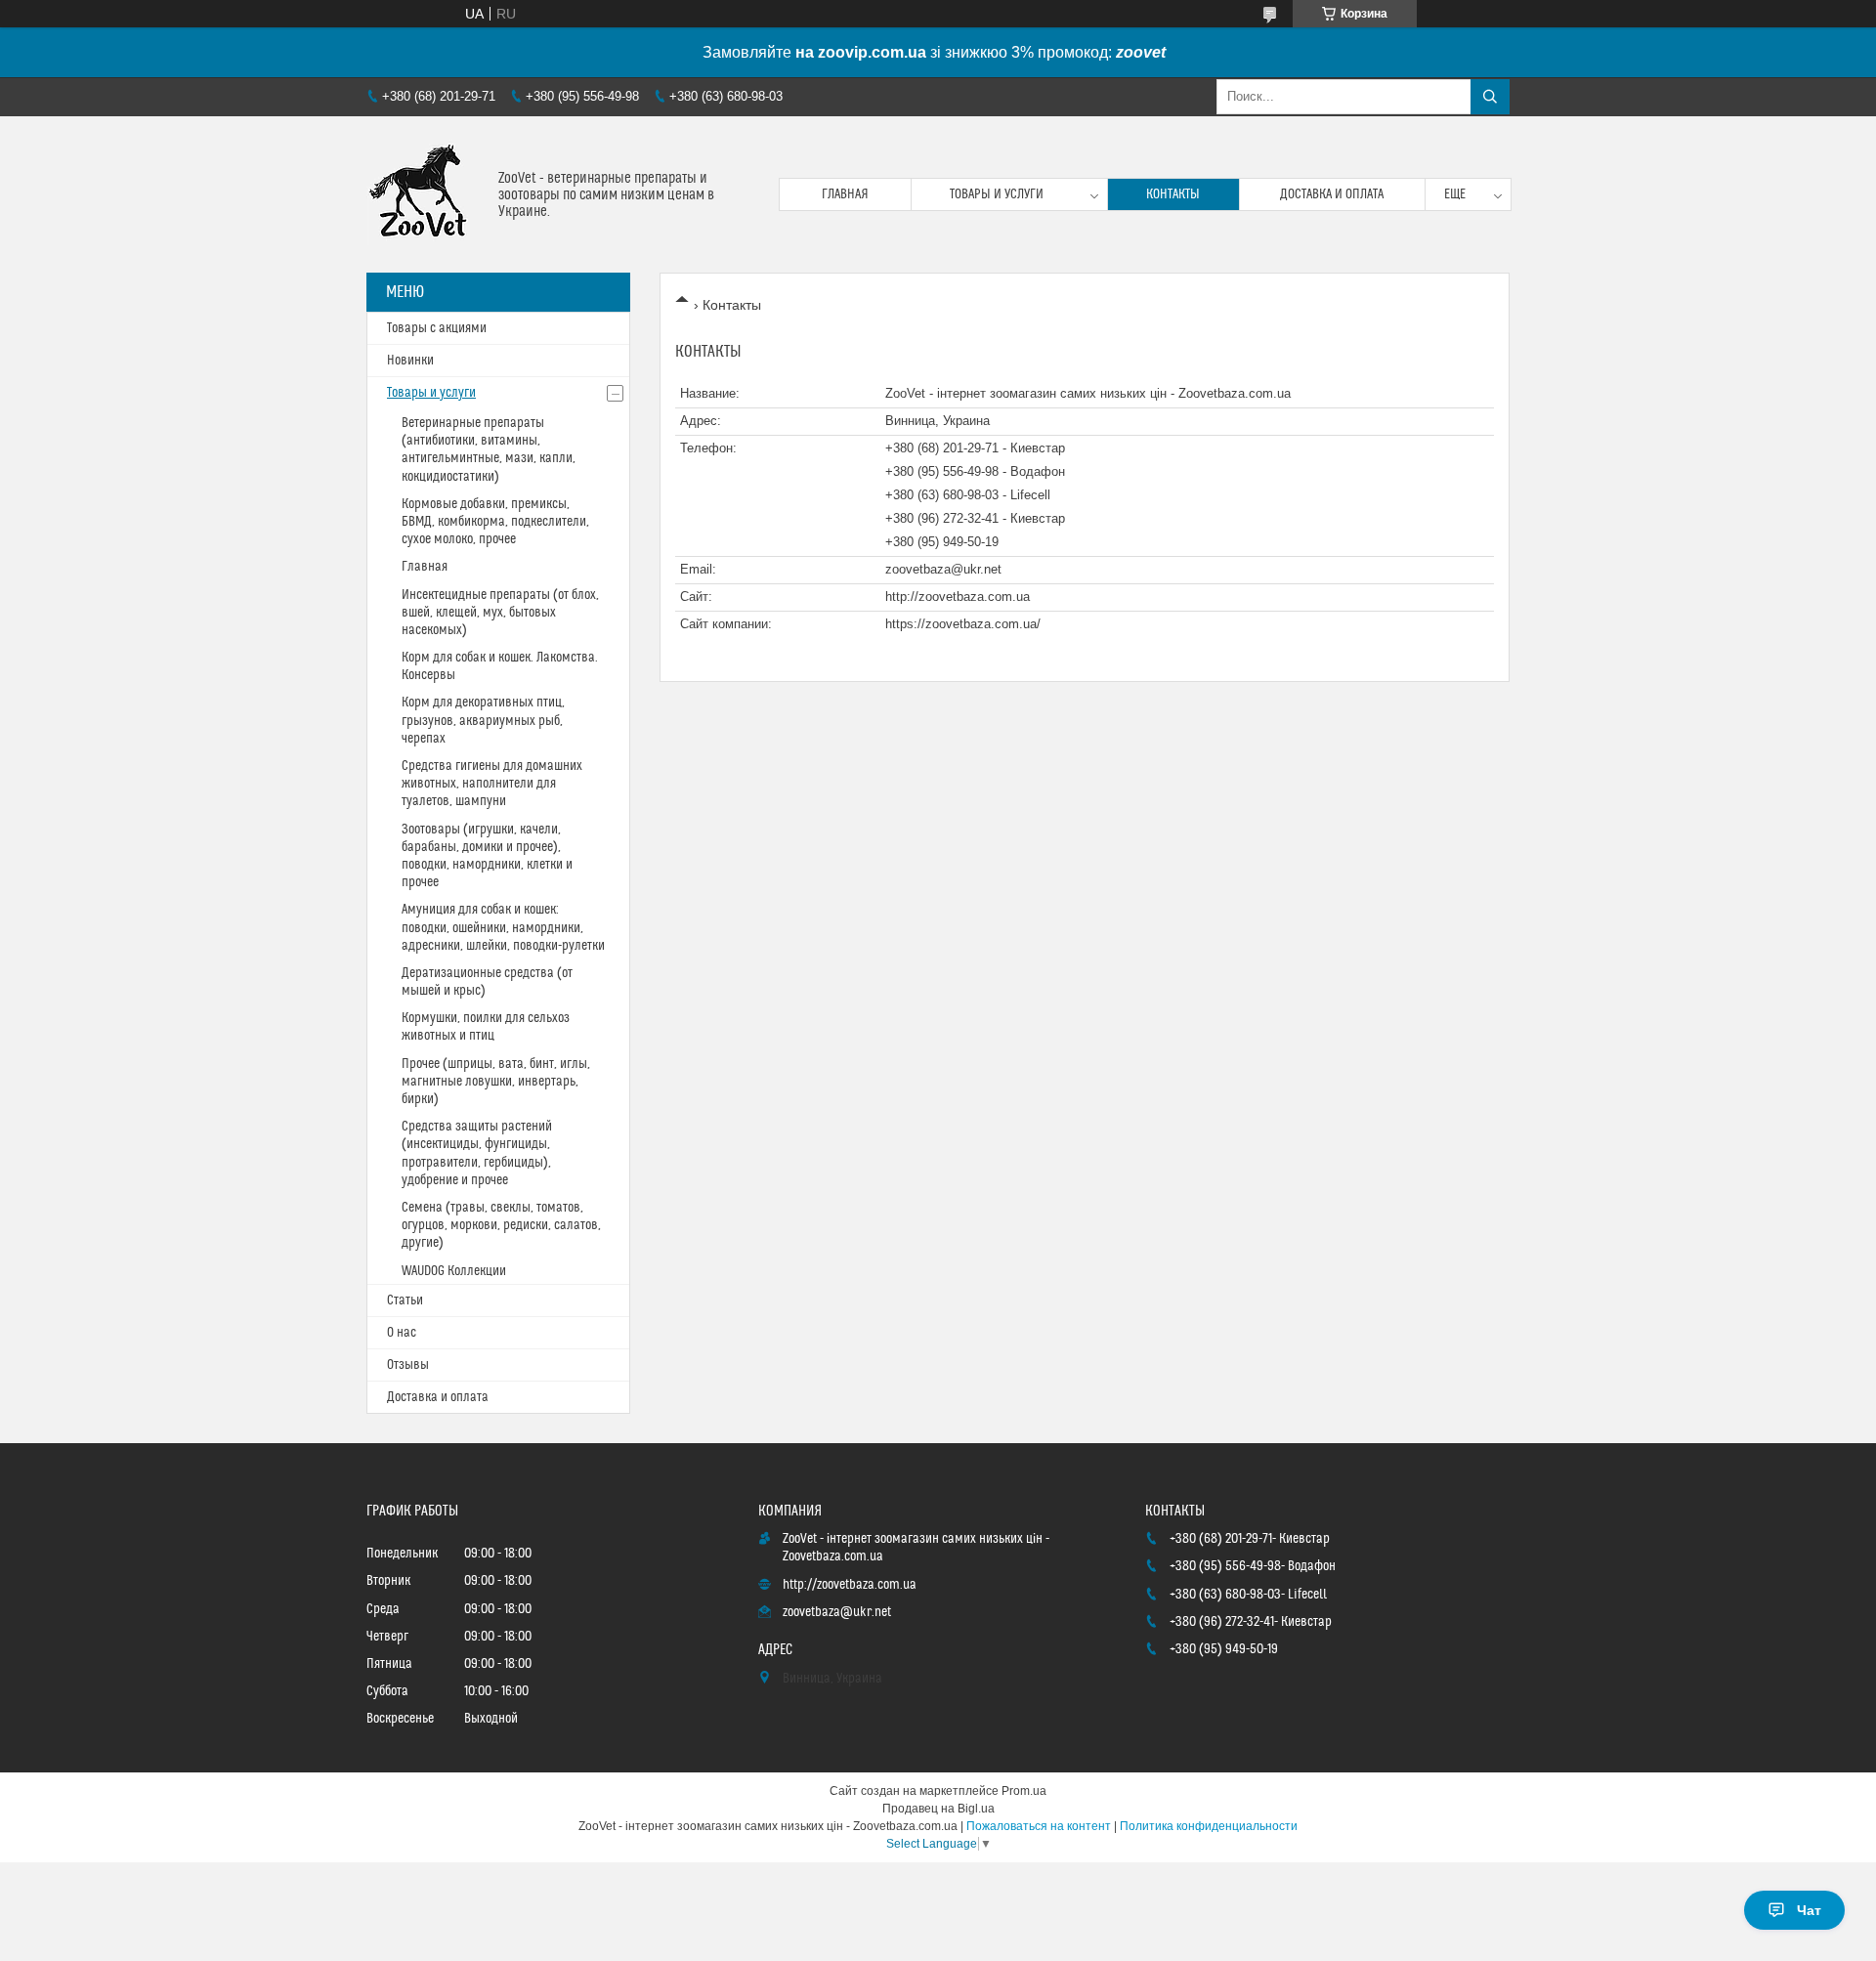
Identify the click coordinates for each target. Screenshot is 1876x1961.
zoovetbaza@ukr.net (943, 569)
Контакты (1173, 194)
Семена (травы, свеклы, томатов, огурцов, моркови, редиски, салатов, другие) (501, 1225)
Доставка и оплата (1332, 194)
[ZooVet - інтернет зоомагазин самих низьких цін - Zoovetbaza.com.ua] (425, 194)
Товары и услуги (997, 194)
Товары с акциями (437, 328)
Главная (845, 194)
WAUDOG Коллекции (454, 1271)
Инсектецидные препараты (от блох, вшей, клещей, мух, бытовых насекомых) (500, 613)
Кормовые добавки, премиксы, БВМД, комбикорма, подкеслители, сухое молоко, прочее (495, 522)
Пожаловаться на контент (1039, 1826)
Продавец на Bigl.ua (938, 1809)
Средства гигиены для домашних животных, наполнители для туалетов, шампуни (492, 784)
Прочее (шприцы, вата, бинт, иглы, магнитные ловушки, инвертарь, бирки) (496, 1082)
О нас (402, 1333)
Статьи (405, 1300)
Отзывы (408, 1365)
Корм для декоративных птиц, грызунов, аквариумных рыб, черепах (483, 720)
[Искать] (1490, 97)
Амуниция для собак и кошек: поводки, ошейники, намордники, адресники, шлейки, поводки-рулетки (503, 927)
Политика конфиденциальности (1209, 1826)
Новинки (410, 361)
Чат (1809, 1910)
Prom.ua (1024, 1791)
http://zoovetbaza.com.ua (958, 597)
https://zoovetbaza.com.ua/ (963, 624)
